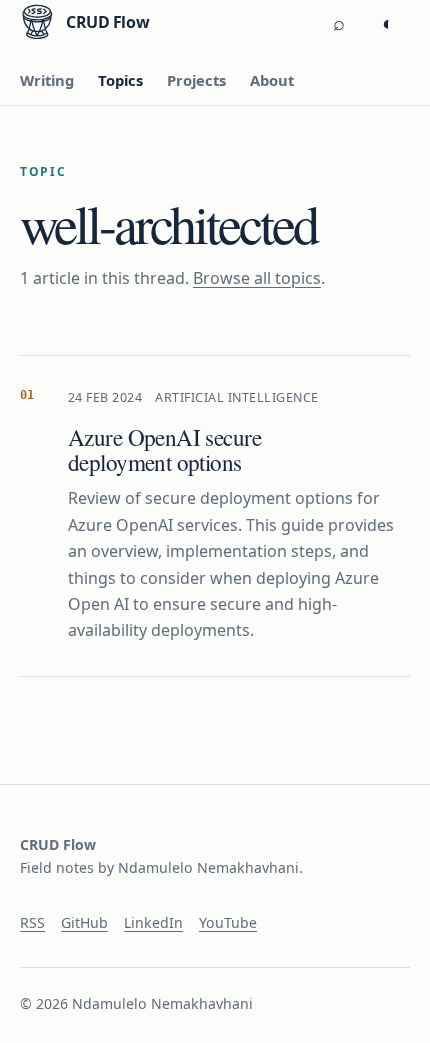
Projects (196, 80)
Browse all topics (257, 278)
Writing (47, 80)
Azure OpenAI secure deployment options (164, 450)
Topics (120, 80)
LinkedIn (153, 922)
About (272, 80)
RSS (32, 922)
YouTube (228, 922)
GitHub (84, 922)
